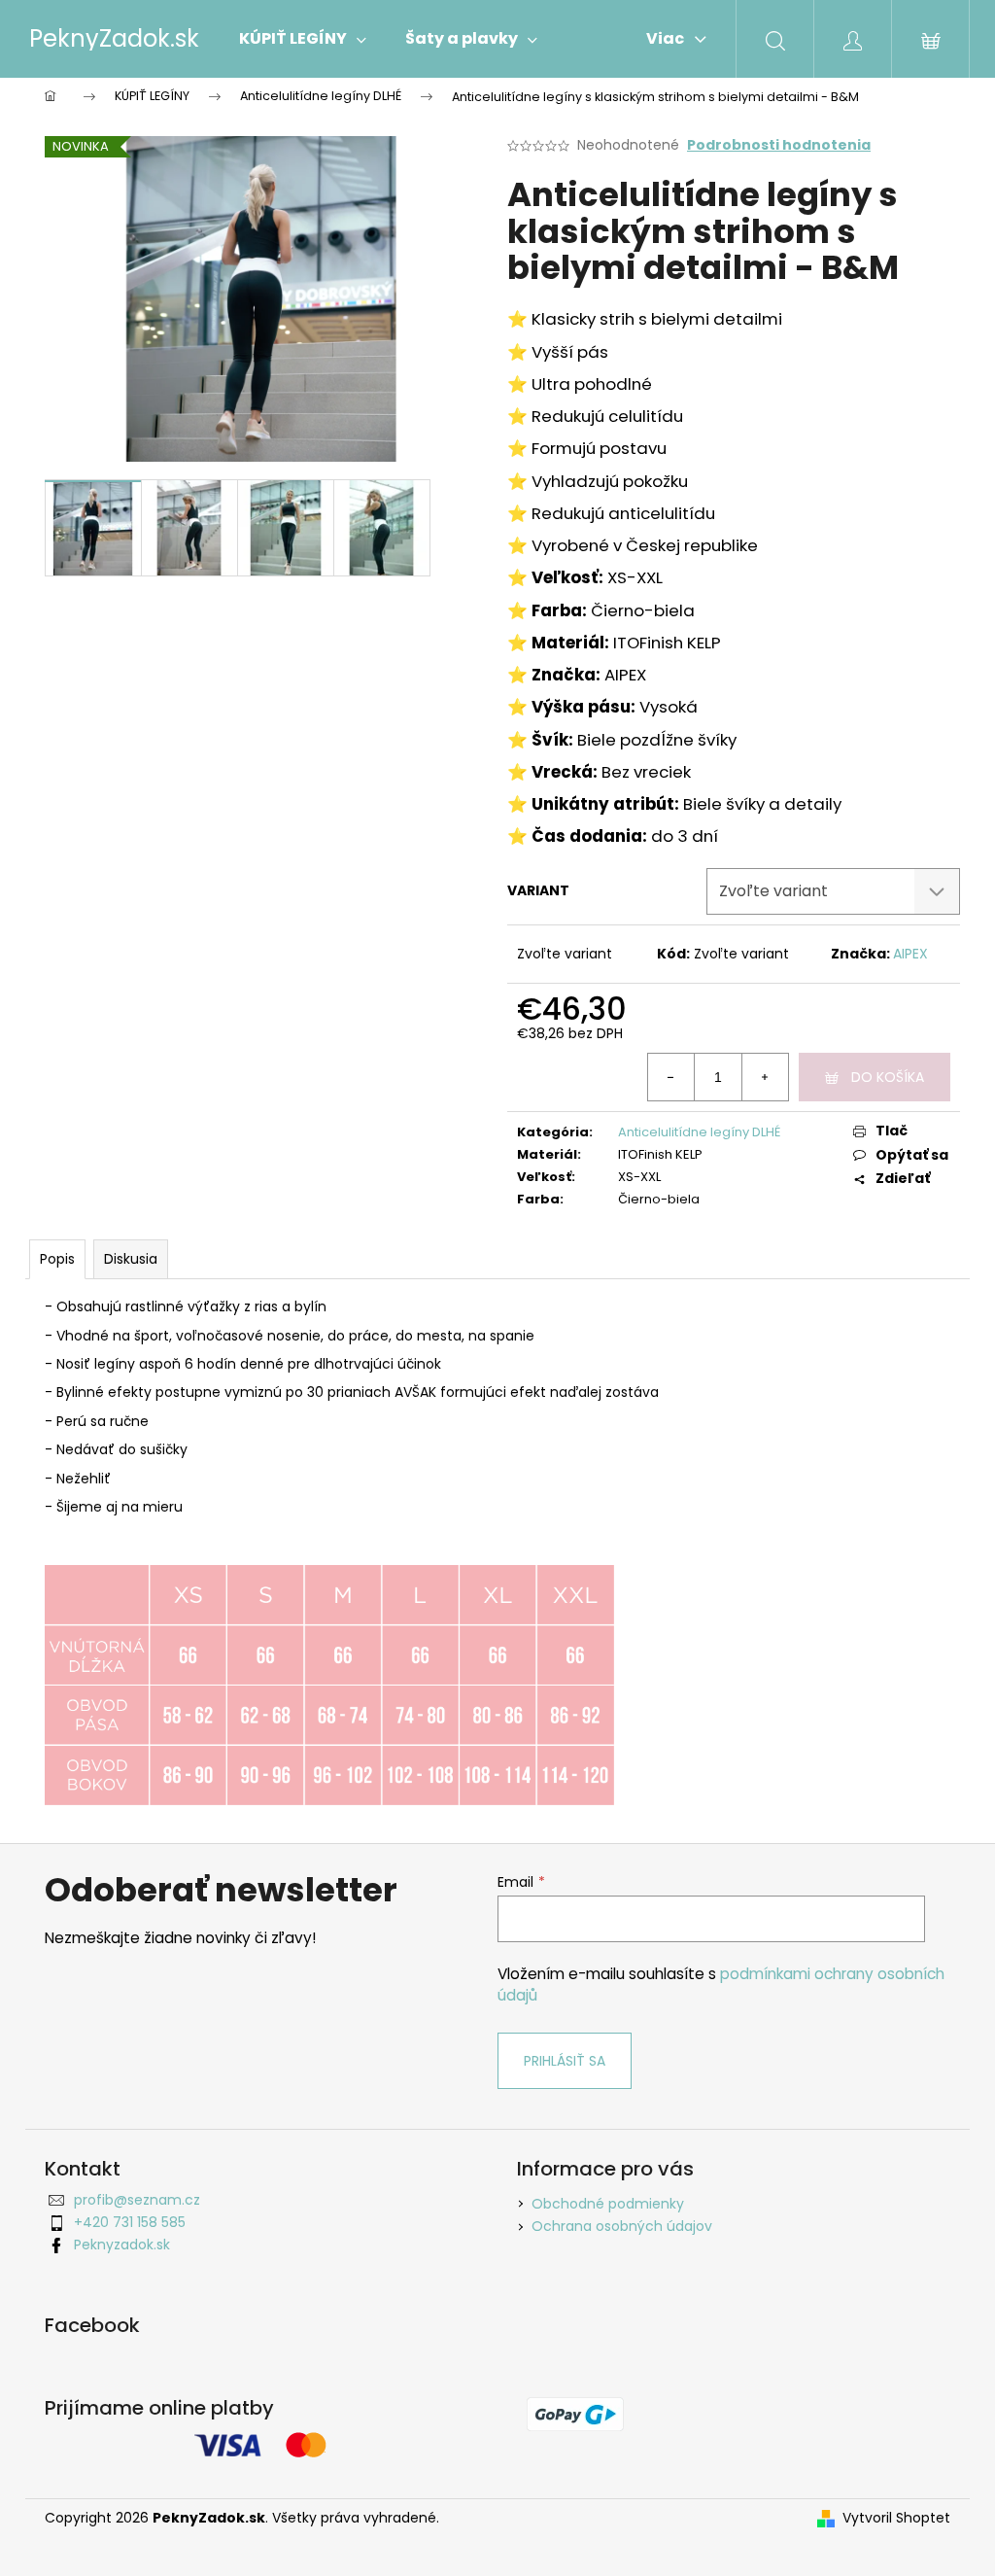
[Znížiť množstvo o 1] (671, 1077)
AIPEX (910, 954)
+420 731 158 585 (130, 2222)
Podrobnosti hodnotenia (779, 145)
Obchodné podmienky (608, 2204)
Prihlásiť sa (565, 2061)
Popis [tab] (57, 1259)
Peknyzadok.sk (122, 2245)
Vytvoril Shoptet (896, 2518)
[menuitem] (303, 39)
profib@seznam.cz (137, 2200)
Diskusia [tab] (131, 1259)
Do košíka (888, 1077)
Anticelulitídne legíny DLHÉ (699, 1132)
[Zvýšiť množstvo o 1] (765, 1077)
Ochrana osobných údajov (622, 2226)
